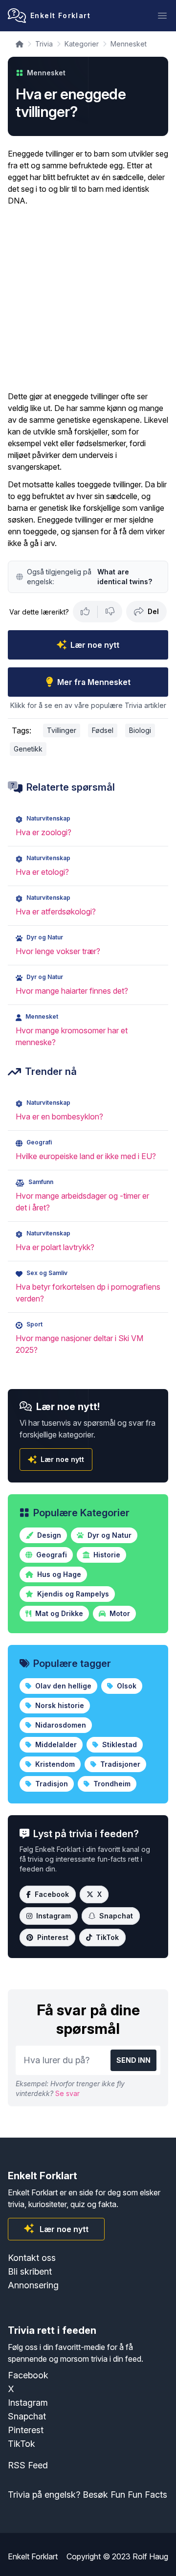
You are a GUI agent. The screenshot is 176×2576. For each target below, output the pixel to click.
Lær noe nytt (95, 645)
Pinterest (53, 1937)
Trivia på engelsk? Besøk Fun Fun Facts (88, 2495)
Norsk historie (59, 1705)
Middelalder (55, 1744)
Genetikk (28, 749)
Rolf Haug (150, 2556)
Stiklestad (119, 1744)
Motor (119, 1613)
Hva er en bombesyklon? (59, 1117)
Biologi (140, 730)
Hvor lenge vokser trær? (58, 951)
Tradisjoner (119, 1764)
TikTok (107, 1937)
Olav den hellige (62, 1686)
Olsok (126, 1686)
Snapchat (116, 1916)
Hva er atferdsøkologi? (56, 912)
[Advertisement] (88, 298)
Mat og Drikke (58, 1613)
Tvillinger (62, 730)
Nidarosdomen (60, 1725)
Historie (106, 1555)
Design (48, 1535)
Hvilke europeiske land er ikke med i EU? (86, 1156)
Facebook (52, 1894)
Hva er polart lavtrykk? (55, 1247)
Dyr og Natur (109, 1535)
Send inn (133, 2060)
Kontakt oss (32, 2258)
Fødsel (103, 730)
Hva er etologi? (42, 872)
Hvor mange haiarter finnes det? (72, 991)
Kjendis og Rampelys (72, 1594)
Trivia (44, 44)
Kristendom (54, 1764)
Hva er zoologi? (44, 832)
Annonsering (33, 2285)
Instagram (54, 1916)
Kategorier (82, 44)
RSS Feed (28, 2465)
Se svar (67, 2093)
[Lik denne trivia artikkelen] (85, 612)
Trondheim (111, 1784)
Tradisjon (51, 1784)
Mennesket (129, 44)
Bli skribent (30, 2271)
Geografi (51, 1555)
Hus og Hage (58, 1574)
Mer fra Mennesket (94, 682)
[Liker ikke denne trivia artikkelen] (110, 612)
